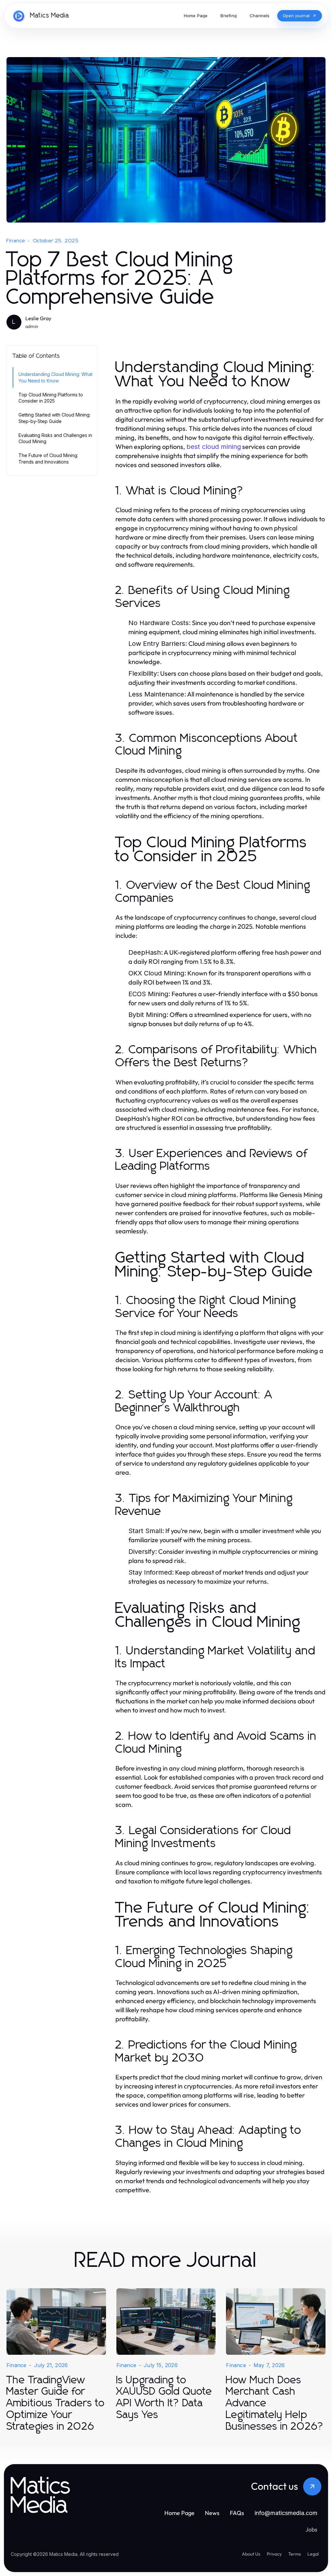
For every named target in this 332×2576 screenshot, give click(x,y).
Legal (313, 2554)
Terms (295, 2554)
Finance (16, 241)
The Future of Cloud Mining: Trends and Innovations (48, 458)
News (212, 2513)
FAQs (237, 2513)
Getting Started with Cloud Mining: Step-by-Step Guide (54, 418)
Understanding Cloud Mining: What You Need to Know (55, 377)
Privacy (274, 2554)
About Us (251, 2554)
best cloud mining (214, 447)
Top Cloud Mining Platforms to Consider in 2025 (51, 398)
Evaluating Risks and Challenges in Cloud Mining (55, 438)
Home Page (179, 2513)
